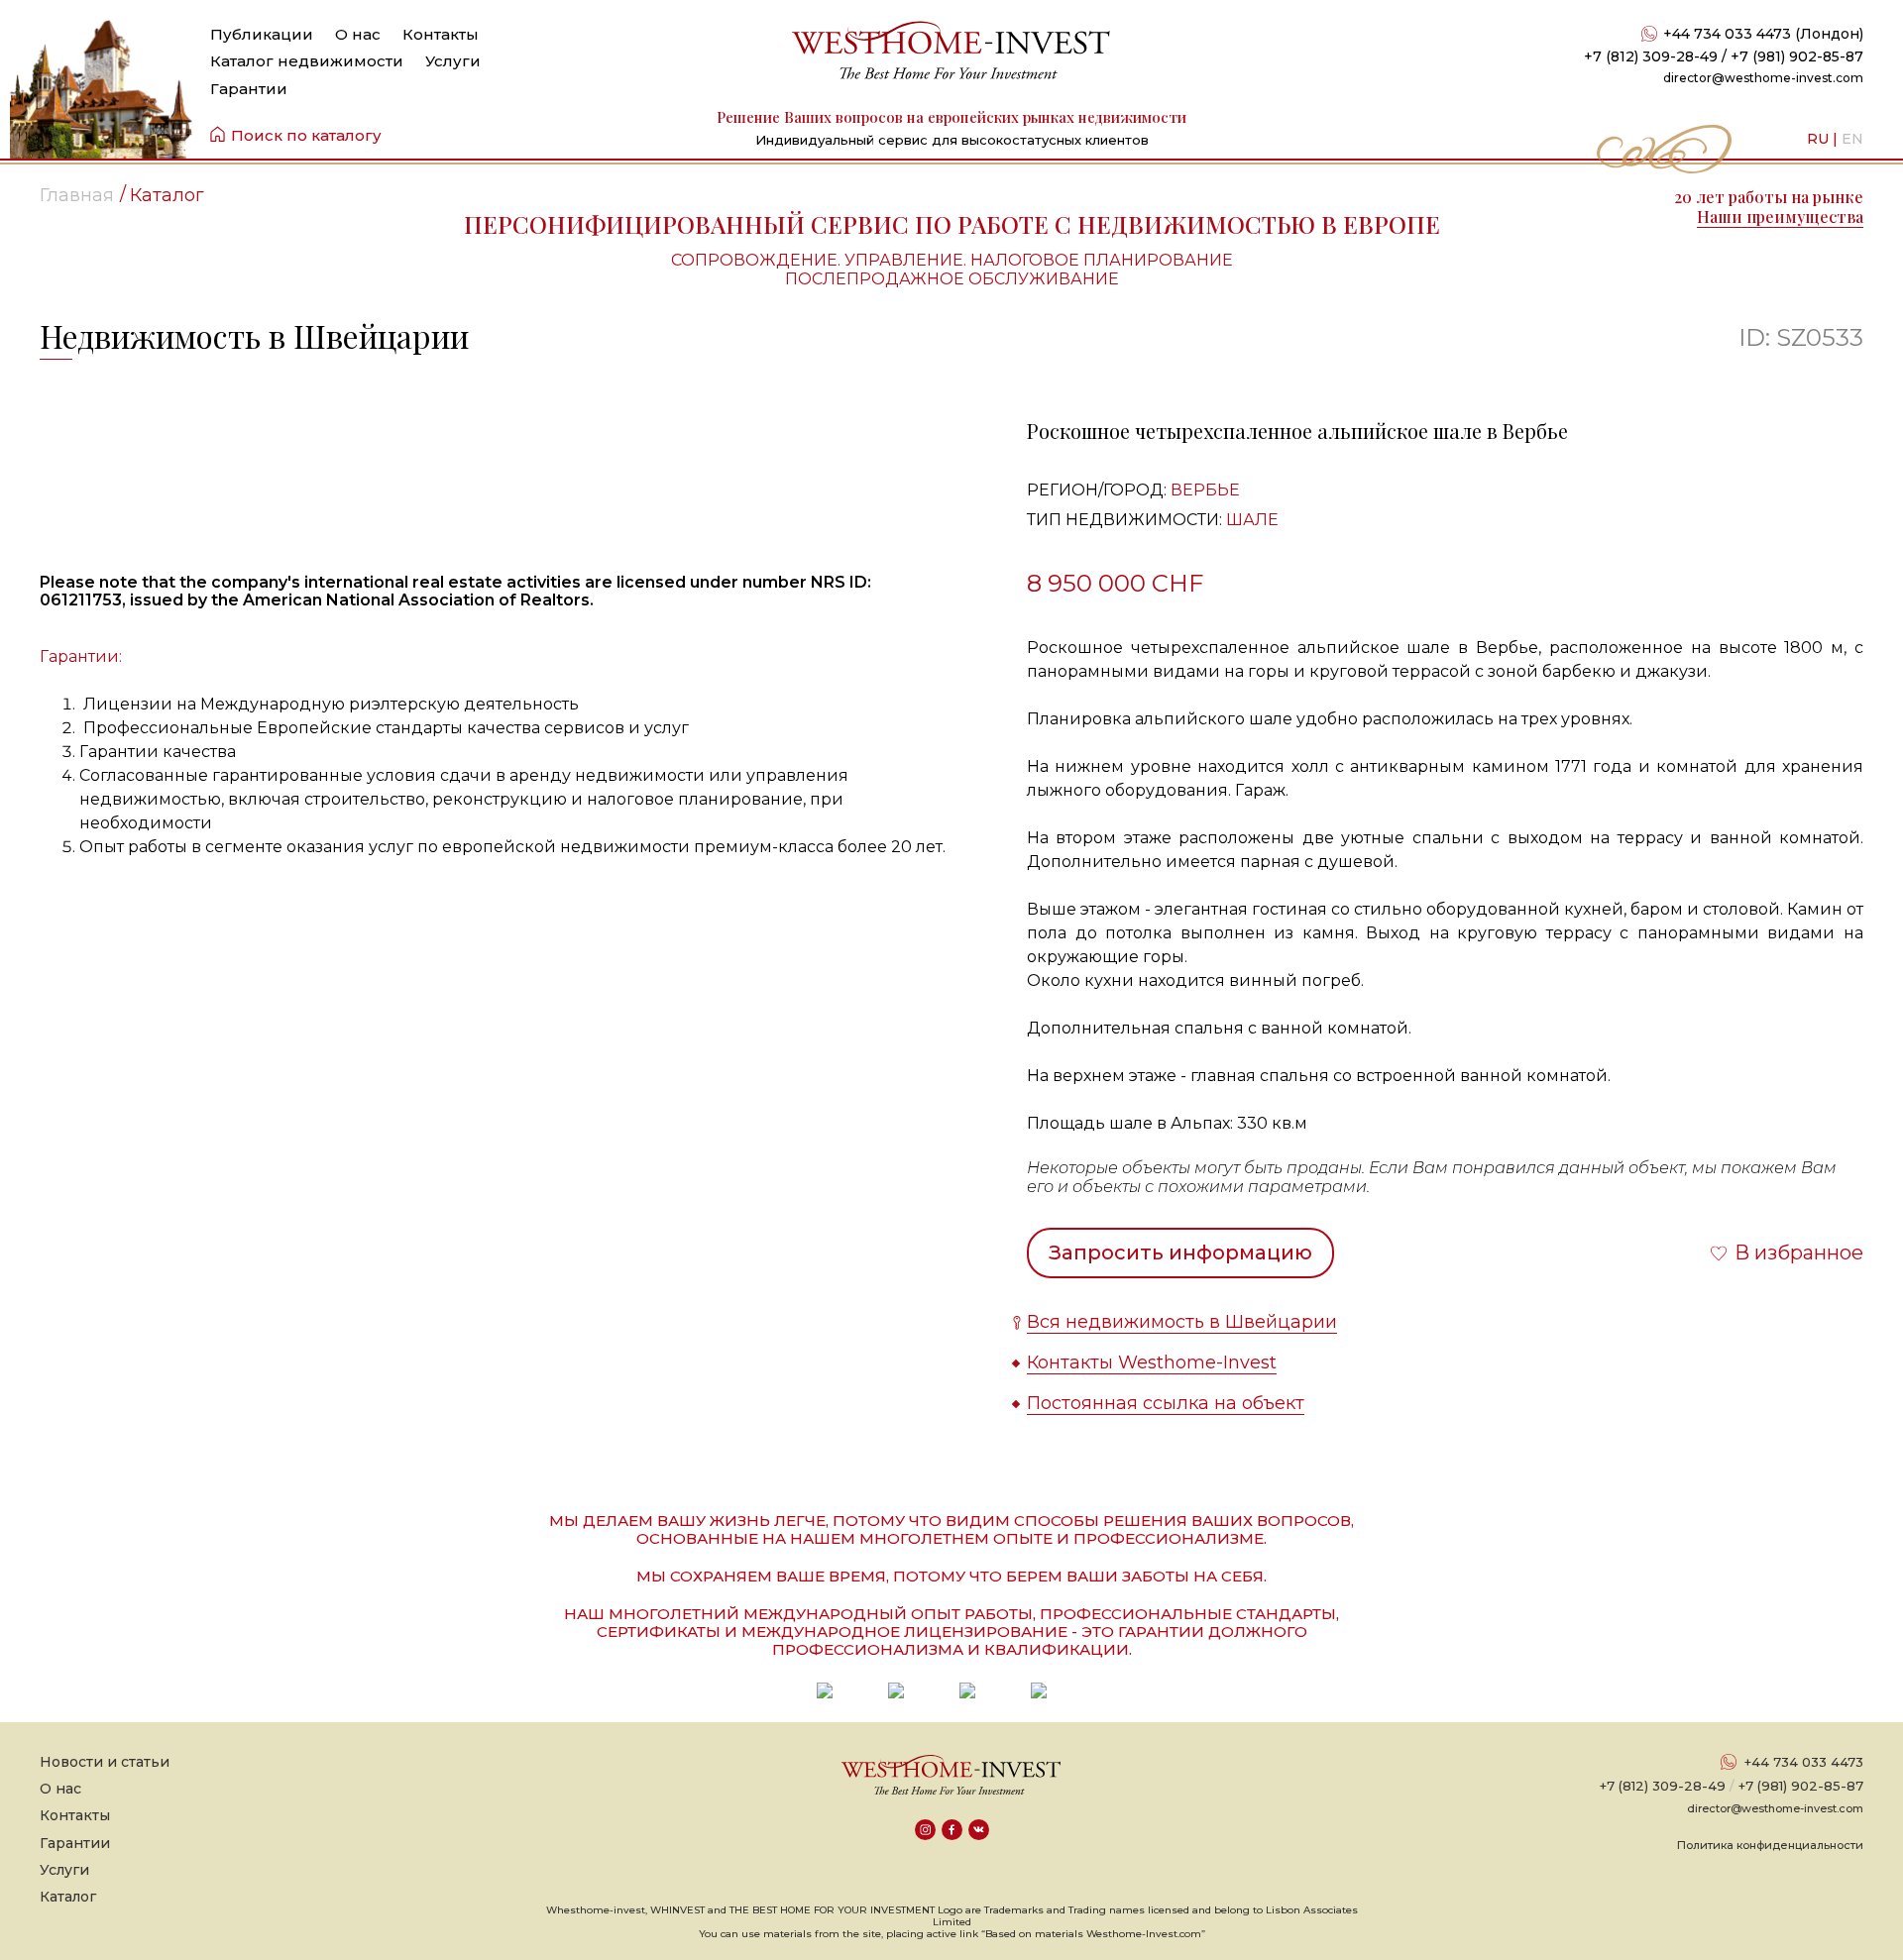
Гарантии (249, 89)
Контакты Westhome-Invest (1152, 1362)
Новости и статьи (105, 1762)
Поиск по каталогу (306, 135)
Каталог (68, 1897)
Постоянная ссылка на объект (1166, 1403)
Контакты (441, 34)
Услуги (453, 61)
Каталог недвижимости (307, 61)
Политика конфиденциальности (1770, 1845)
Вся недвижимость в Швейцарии (1182, 1322)
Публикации (262, 34)
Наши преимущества (1780, 217)
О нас (358, 34)
